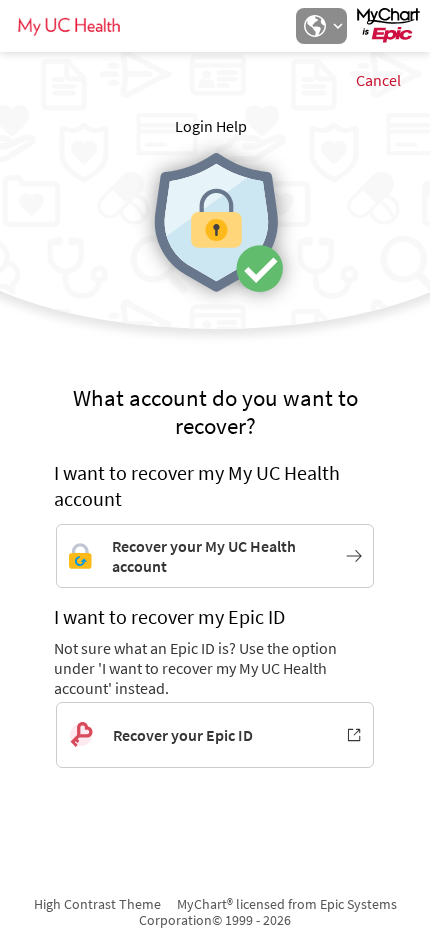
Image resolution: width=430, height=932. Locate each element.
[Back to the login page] (69, 26)
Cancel (378, 80)
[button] (321, 26)
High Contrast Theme (97, 904)
